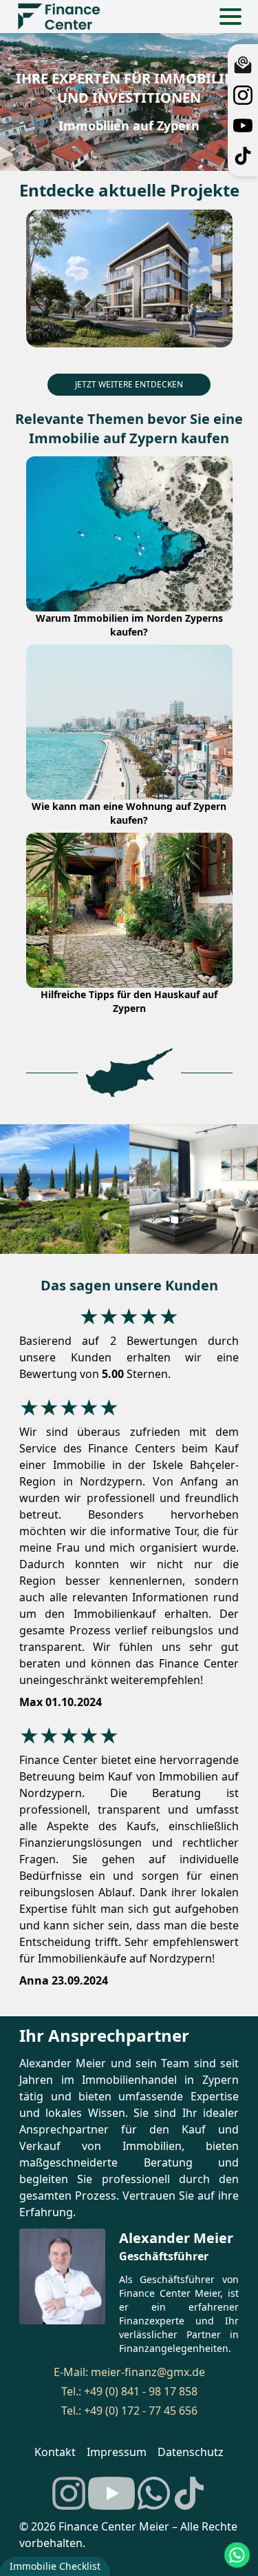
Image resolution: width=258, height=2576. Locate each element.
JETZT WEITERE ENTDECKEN (129, 384)
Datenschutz (191, 2452)
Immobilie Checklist (55, 2566)
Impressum (117, 2452)
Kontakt (55, 2452)
